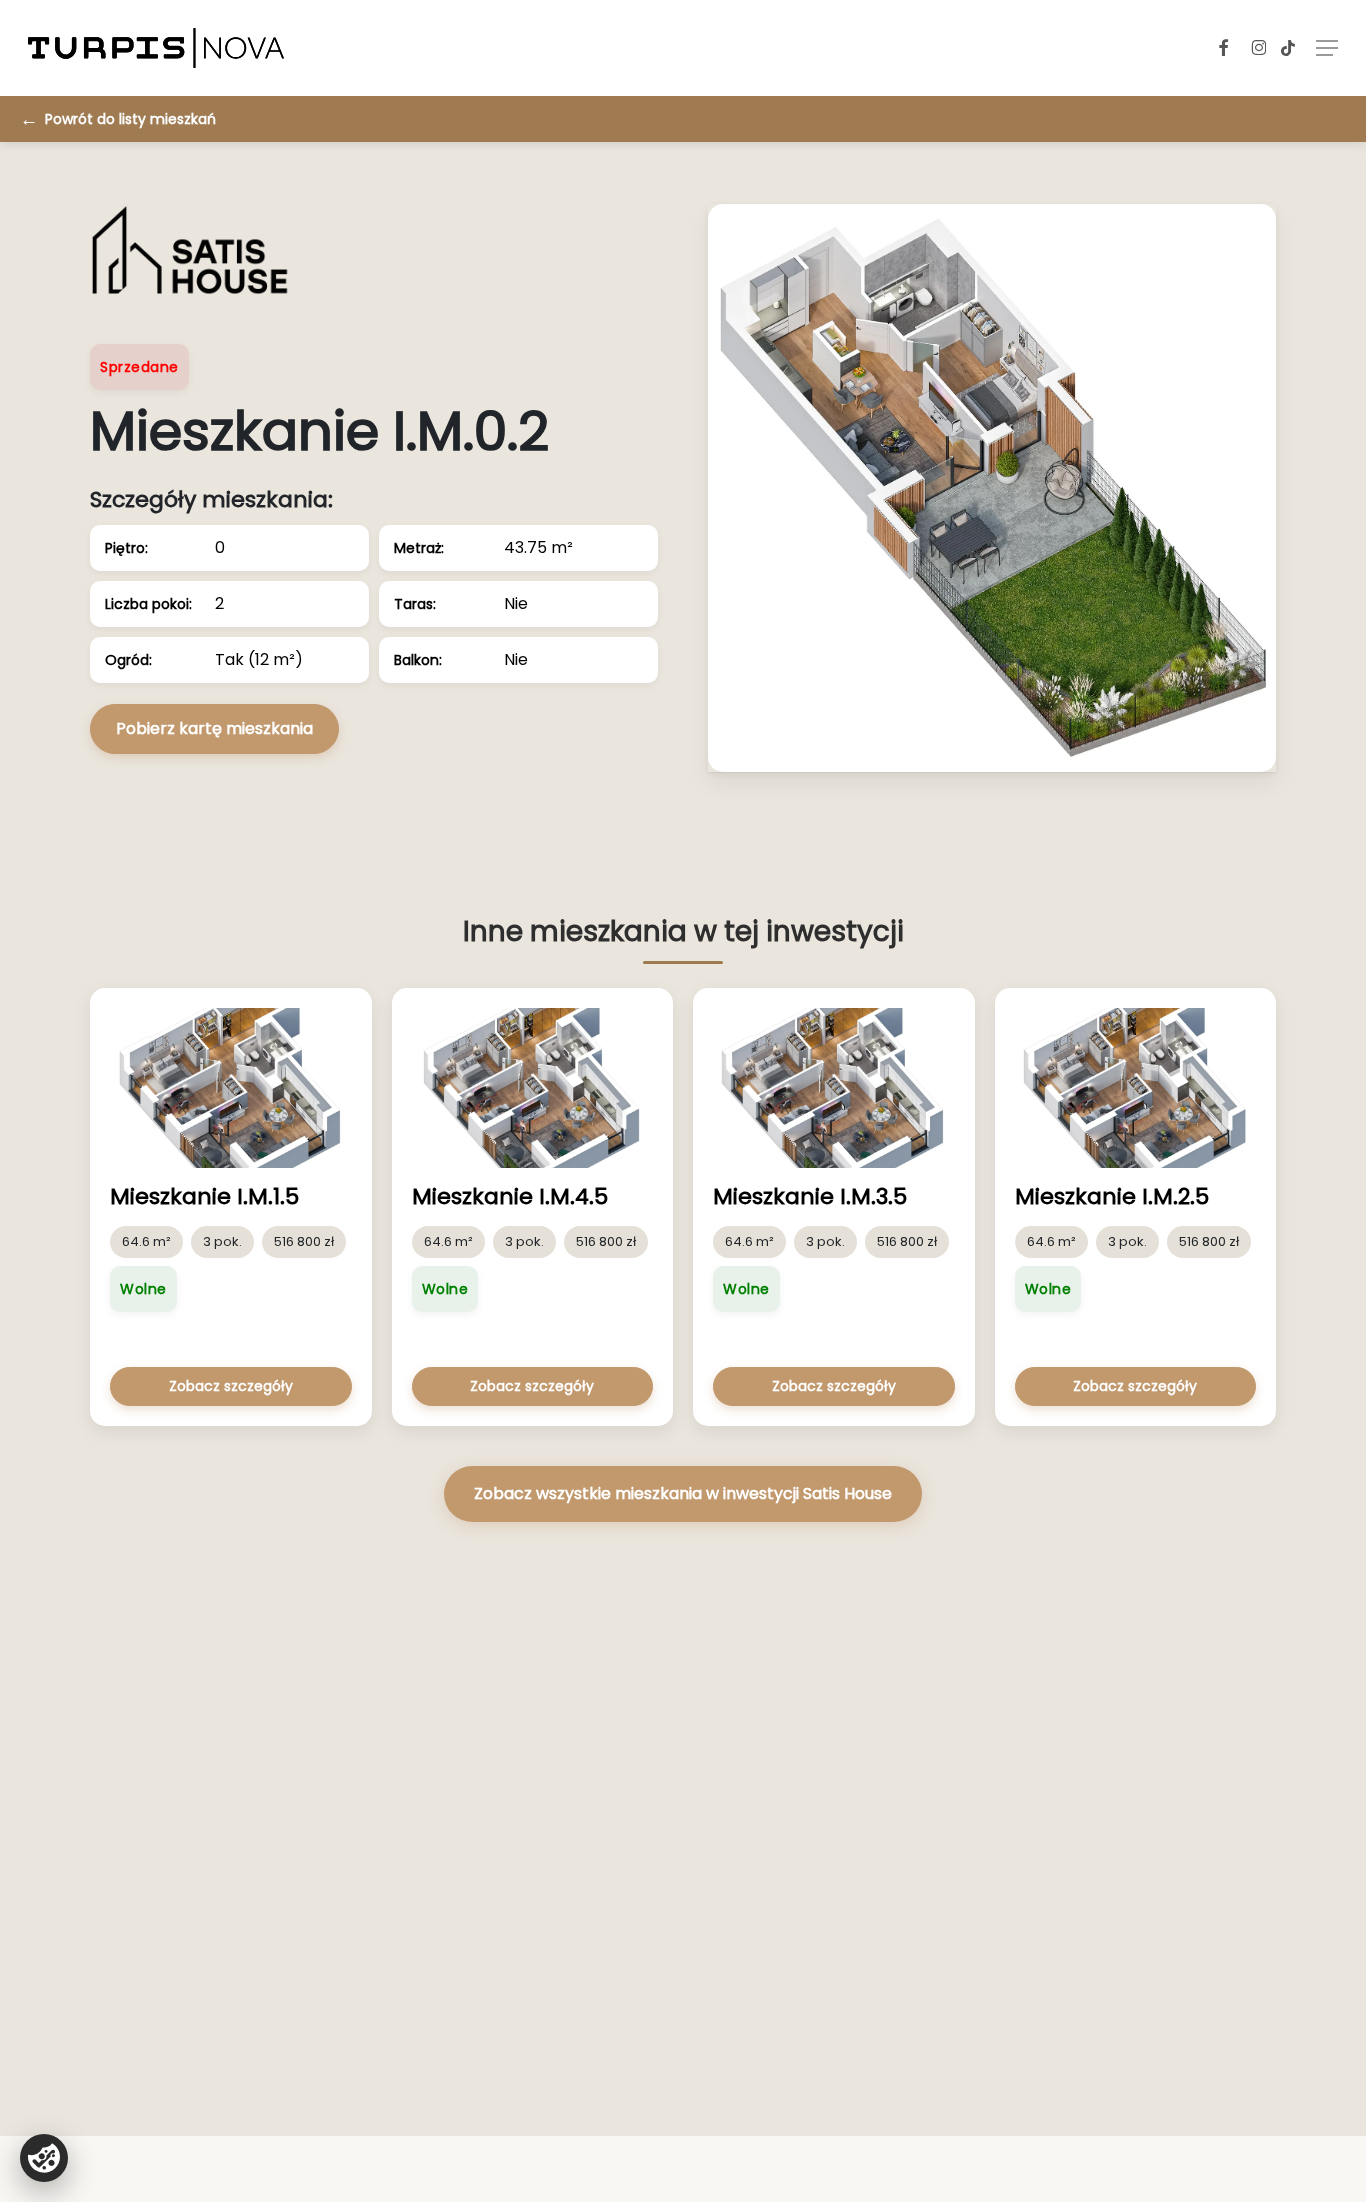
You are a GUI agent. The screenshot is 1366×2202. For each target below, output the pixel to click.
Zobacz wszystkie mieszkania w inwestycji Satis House (683, 1493)
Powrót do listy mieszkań (130, 119)
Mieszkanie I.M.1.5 (204, 1196)
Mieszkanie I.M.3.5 (810, 1196)
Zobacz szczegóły (231, 1386)
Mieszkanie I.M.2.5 (1112, 1196)
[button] (1327, 48)
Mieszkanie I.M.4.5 (510, 1196)
